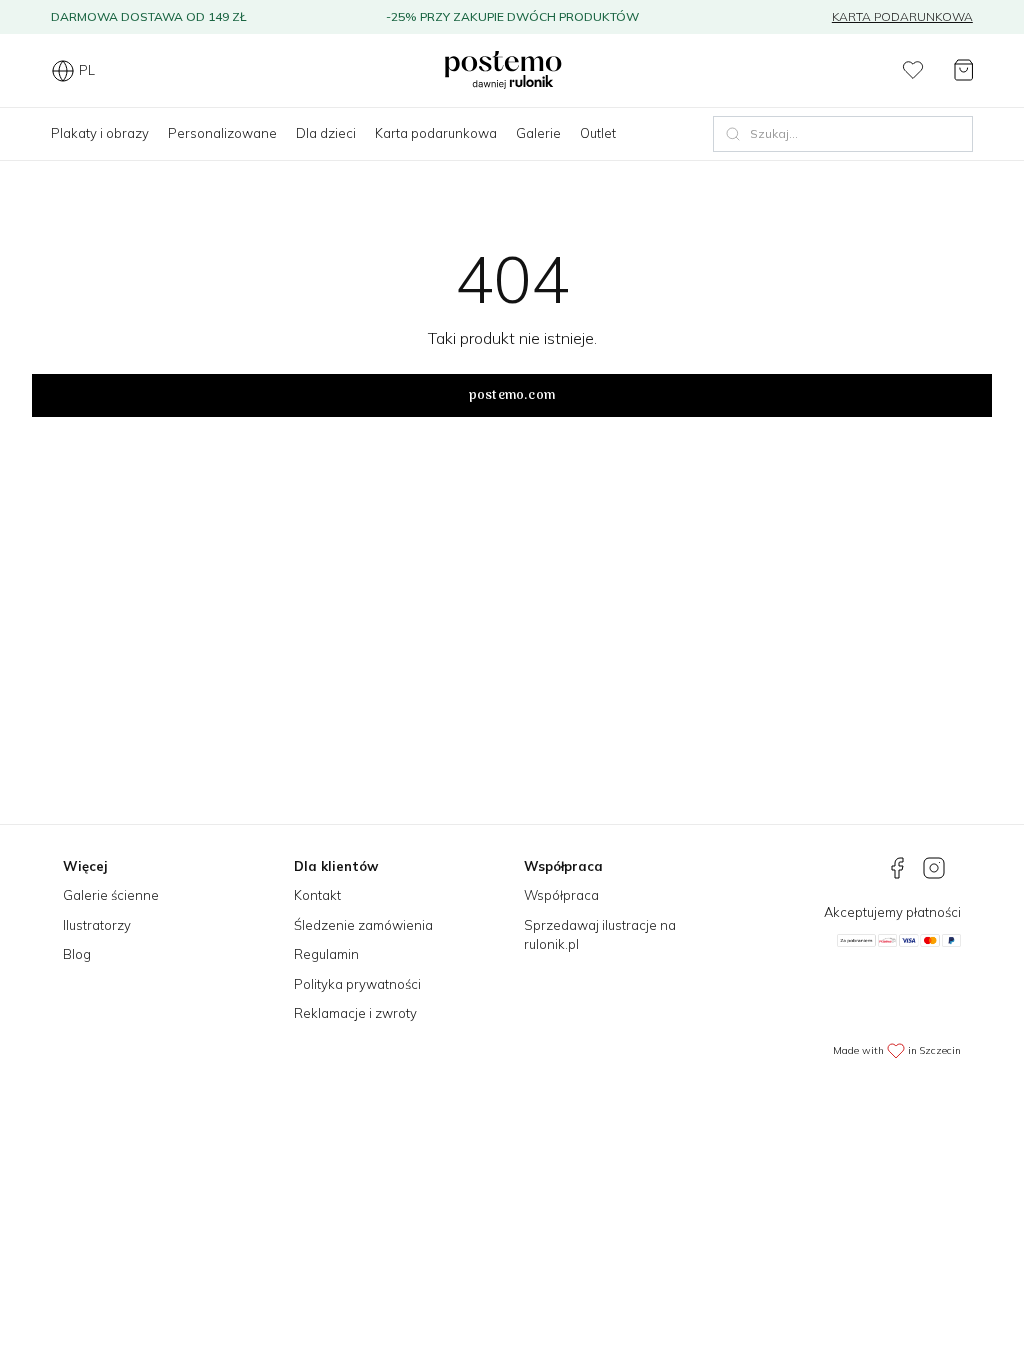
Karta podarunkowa (902, 16)
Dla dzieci (326, 133)
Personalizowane (222, 133)
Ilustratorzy (97, 925)
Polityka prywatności (357, 984)
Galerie (538, 133)
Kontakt (317, 895)
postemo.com (512, 395)
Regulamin (326, 954)
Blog (77, 954)
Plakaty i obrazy (100, 133)
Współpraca (561, 895)
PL (87, 70)
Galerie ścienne (111, 895)
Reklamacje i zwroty (355, 1013)
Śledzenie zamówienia (363, 925)
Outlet (598, 133)
